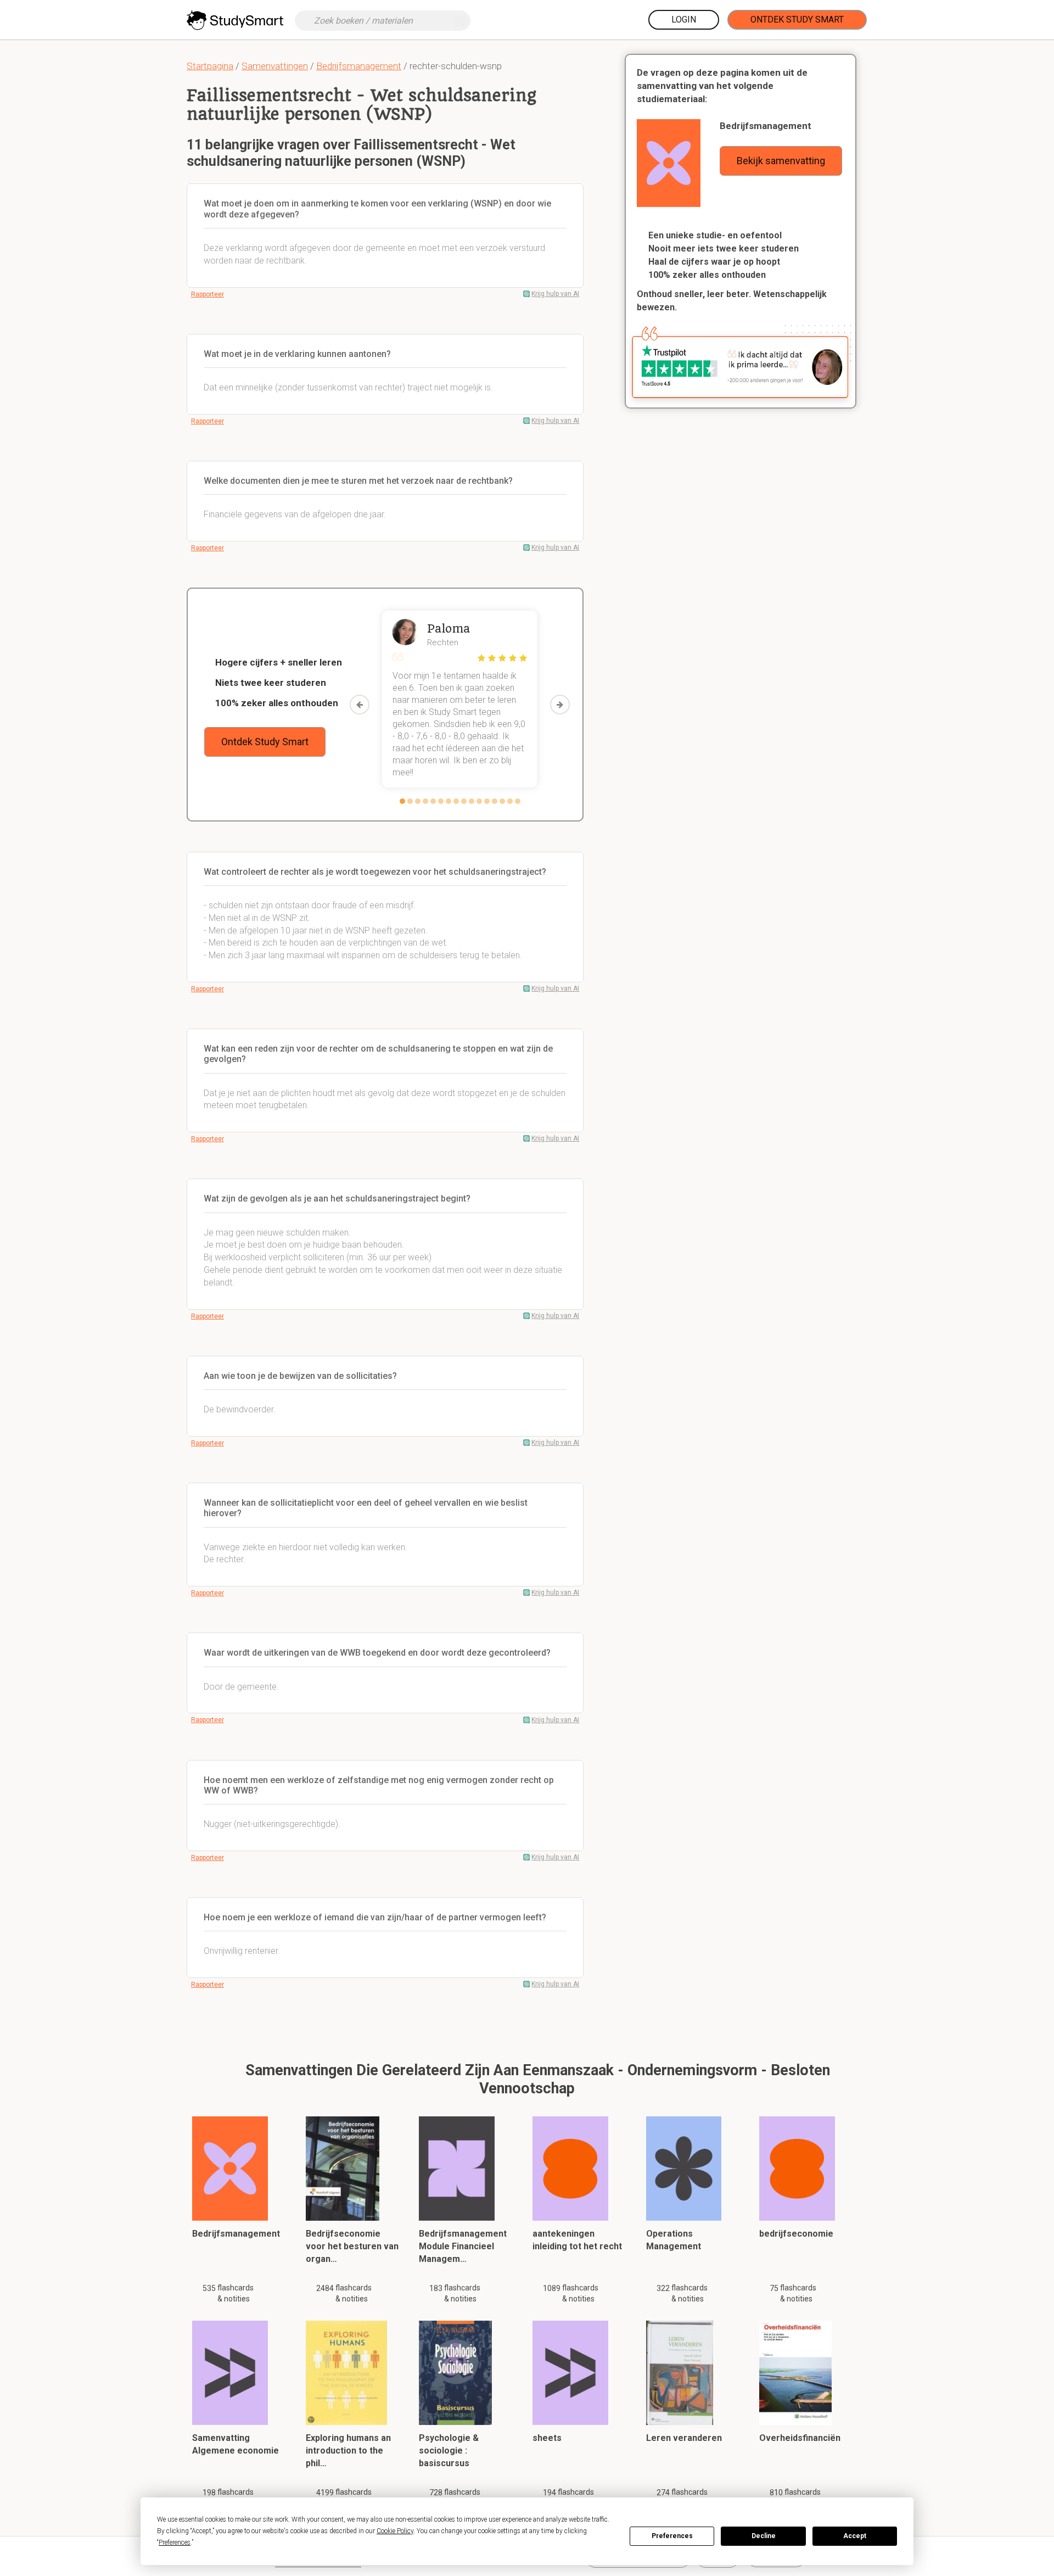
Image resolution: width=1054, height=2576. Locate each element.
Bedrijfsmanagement (359, 66)
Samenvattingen (275, 66)
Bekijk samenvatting (781, 161)
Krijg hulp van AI (555, 294)
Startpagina (210, 66)
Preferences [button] (175, 2543)
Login (684, 19)
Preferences (672, 2536)
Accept (855, 2536)
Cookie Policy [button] (395, 2531)
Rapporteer (208, 294)
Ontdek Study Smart (797, 19)
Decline (764, 2536)
